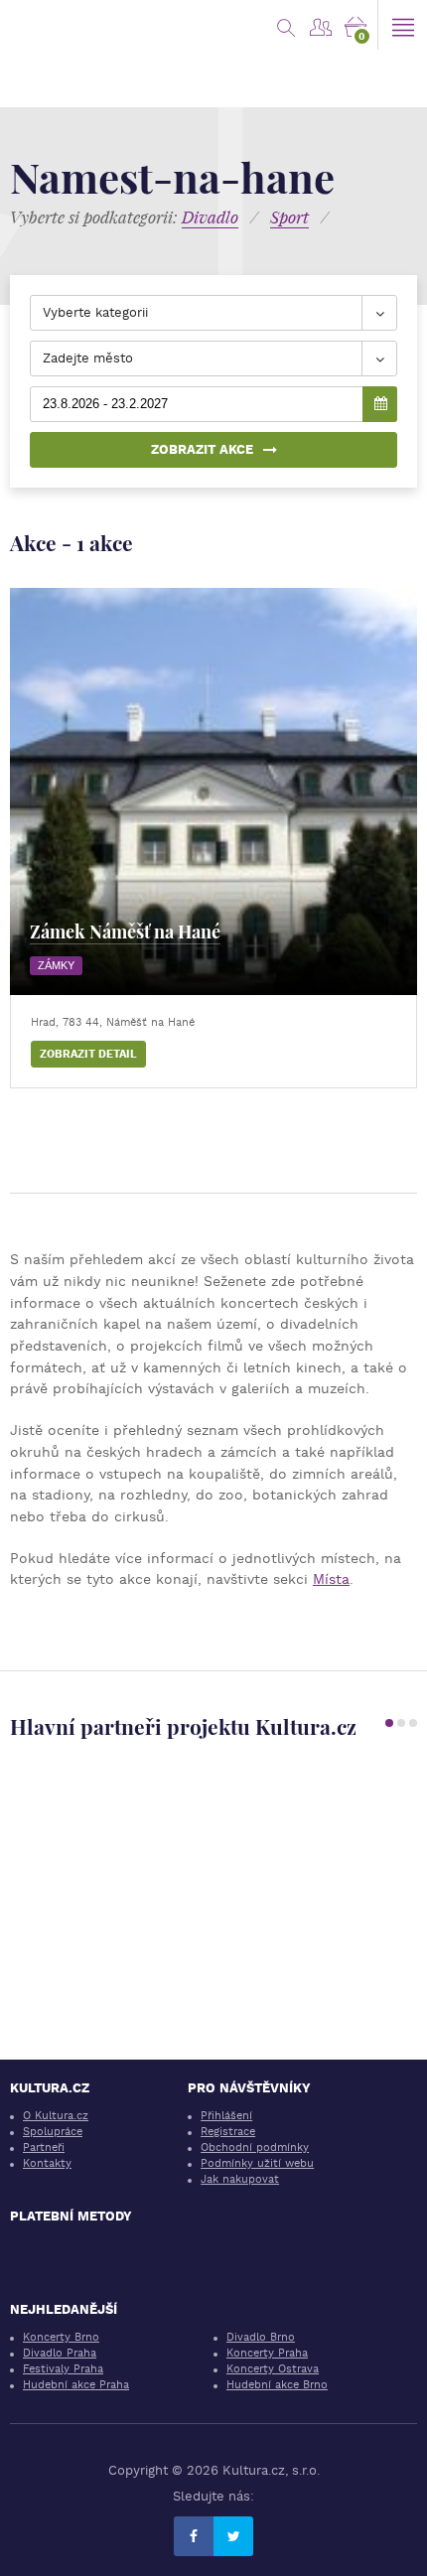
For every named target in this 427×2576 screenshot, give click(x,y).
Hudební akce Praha (76, 2385)
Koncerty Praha (267, 2353)
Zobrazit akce (202, 449)
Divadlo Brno (261, 2337)
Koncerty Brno (61, 2337)
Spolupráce (53, 2132)
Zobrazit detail (88, 1054)
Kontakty (47, 2163)
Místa (331, 1579)
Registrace (228, 2132)
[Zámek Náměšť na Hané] (213, 791)
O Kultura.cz (56, 2116)
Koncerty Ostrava (273, 2369)
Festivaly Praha (63, 2369)
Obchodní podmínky (255, 2147)
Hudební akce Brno (277, 2385)
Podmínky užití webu (257, 2163)
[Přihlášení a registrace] (320, 25)
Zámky (56, 965)
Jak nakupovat (240, 2179)
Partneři (44, 2147)
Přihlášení (226, 2116)
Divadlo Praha (60, 2353)
